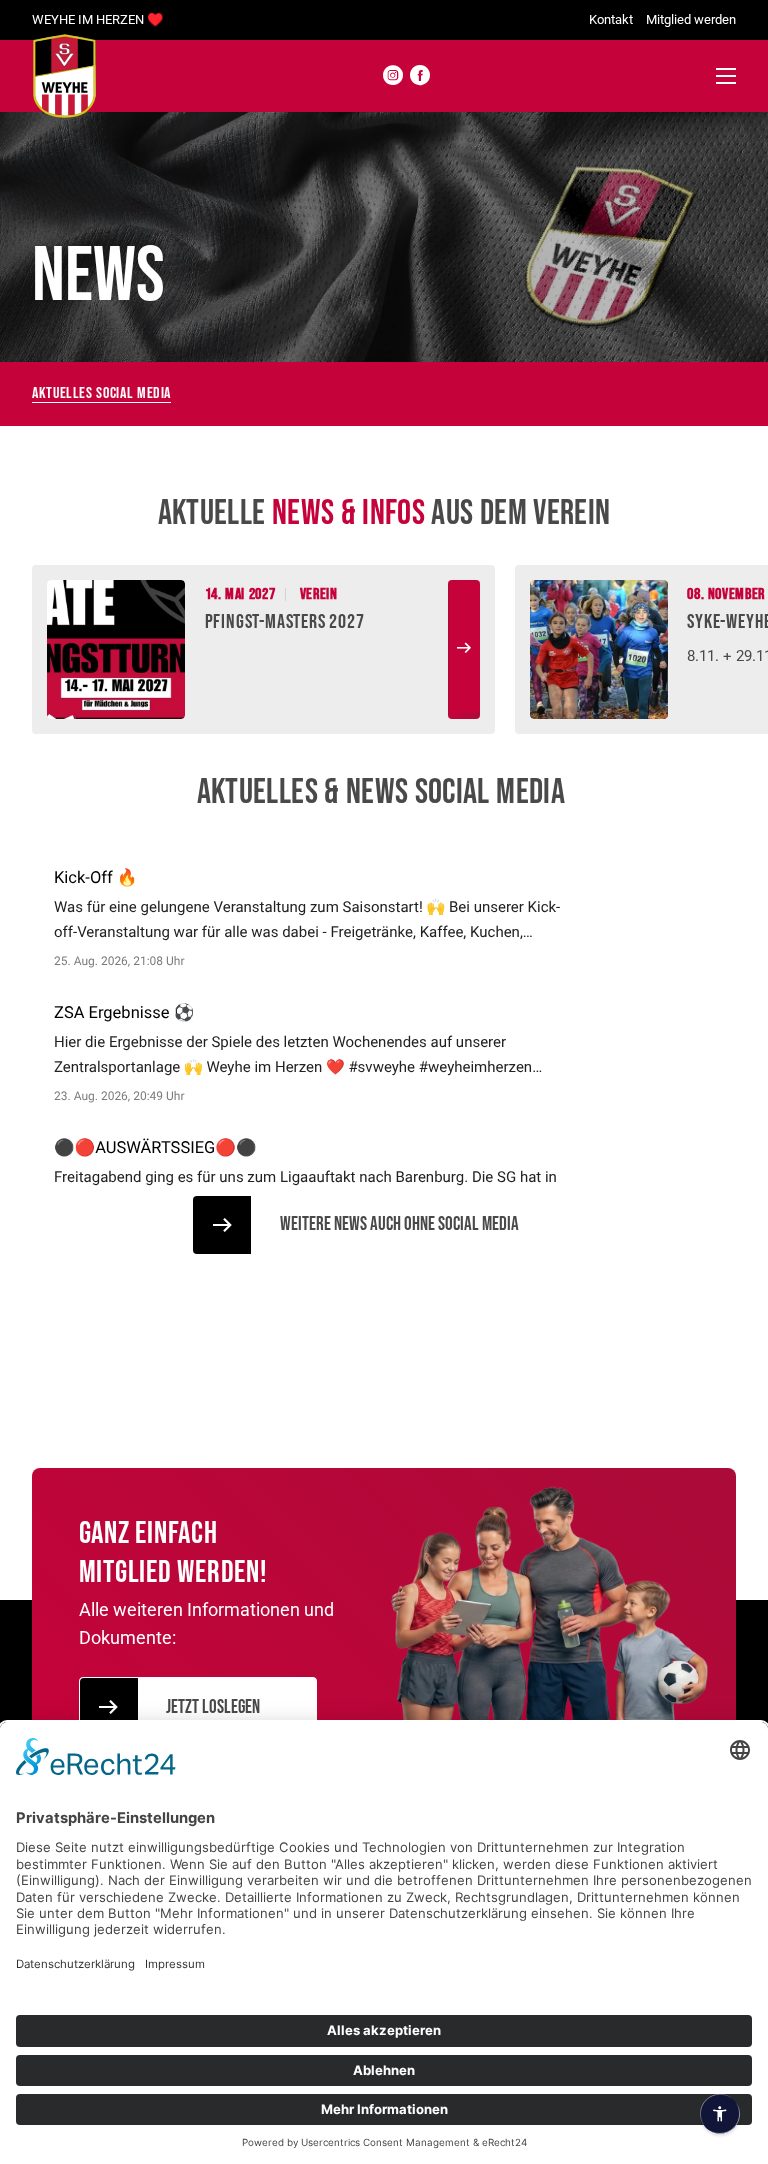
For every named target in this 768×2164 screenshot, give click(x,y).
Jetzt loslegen (213, 1707)
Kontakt (611, 19)
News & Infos (348, 513)
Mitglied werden (691, 19)
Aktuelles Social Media (101, 393)
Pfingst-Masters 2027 (285, 622)
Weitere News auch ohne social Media (399, 1224)
